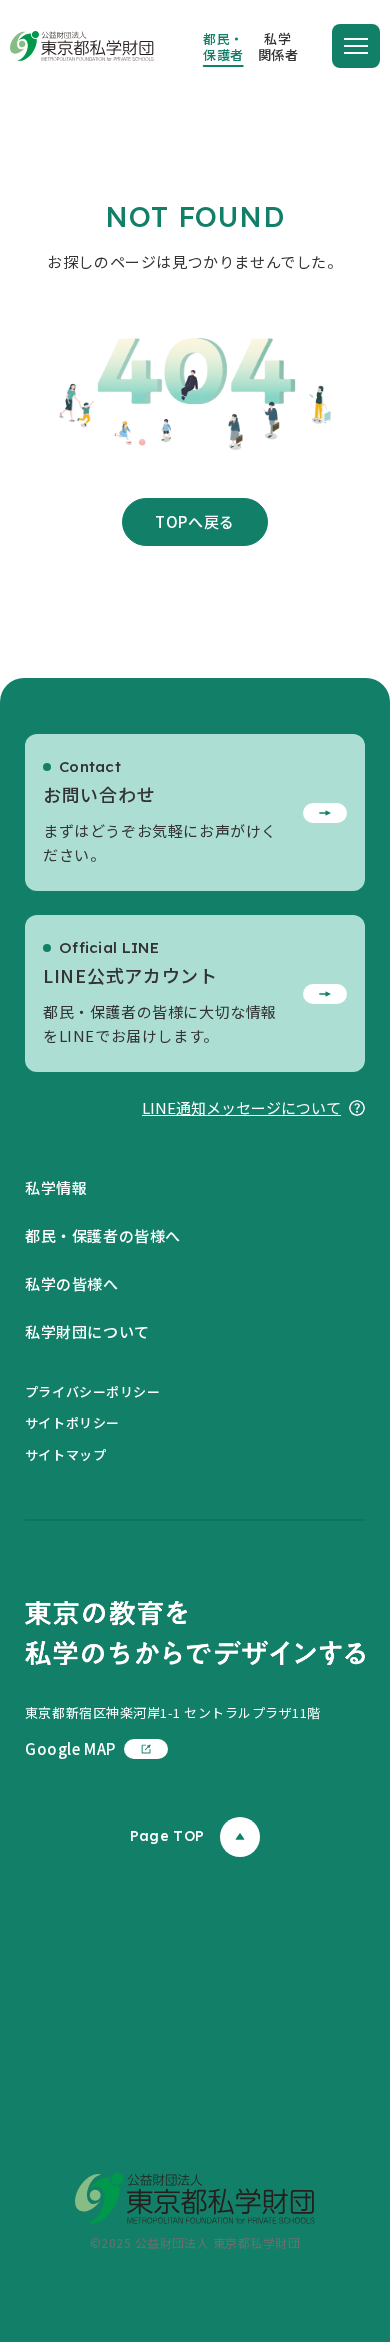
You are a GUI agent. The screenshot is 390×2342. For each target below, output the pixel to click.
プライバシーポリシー (92, 1391)
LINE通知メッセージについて (241, 1107)
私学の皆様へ (72, 1283)
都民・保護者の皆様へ (103, 1235)
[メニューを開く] (356, 46)
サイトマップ (65, 1454)
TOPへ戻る (195, 521)
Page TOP (167, 1836)
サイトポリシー (72, 1422)
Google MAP (70, 1748)
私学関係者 (278, 46)
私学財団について (87, 1331)
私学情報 (56, 1187)
